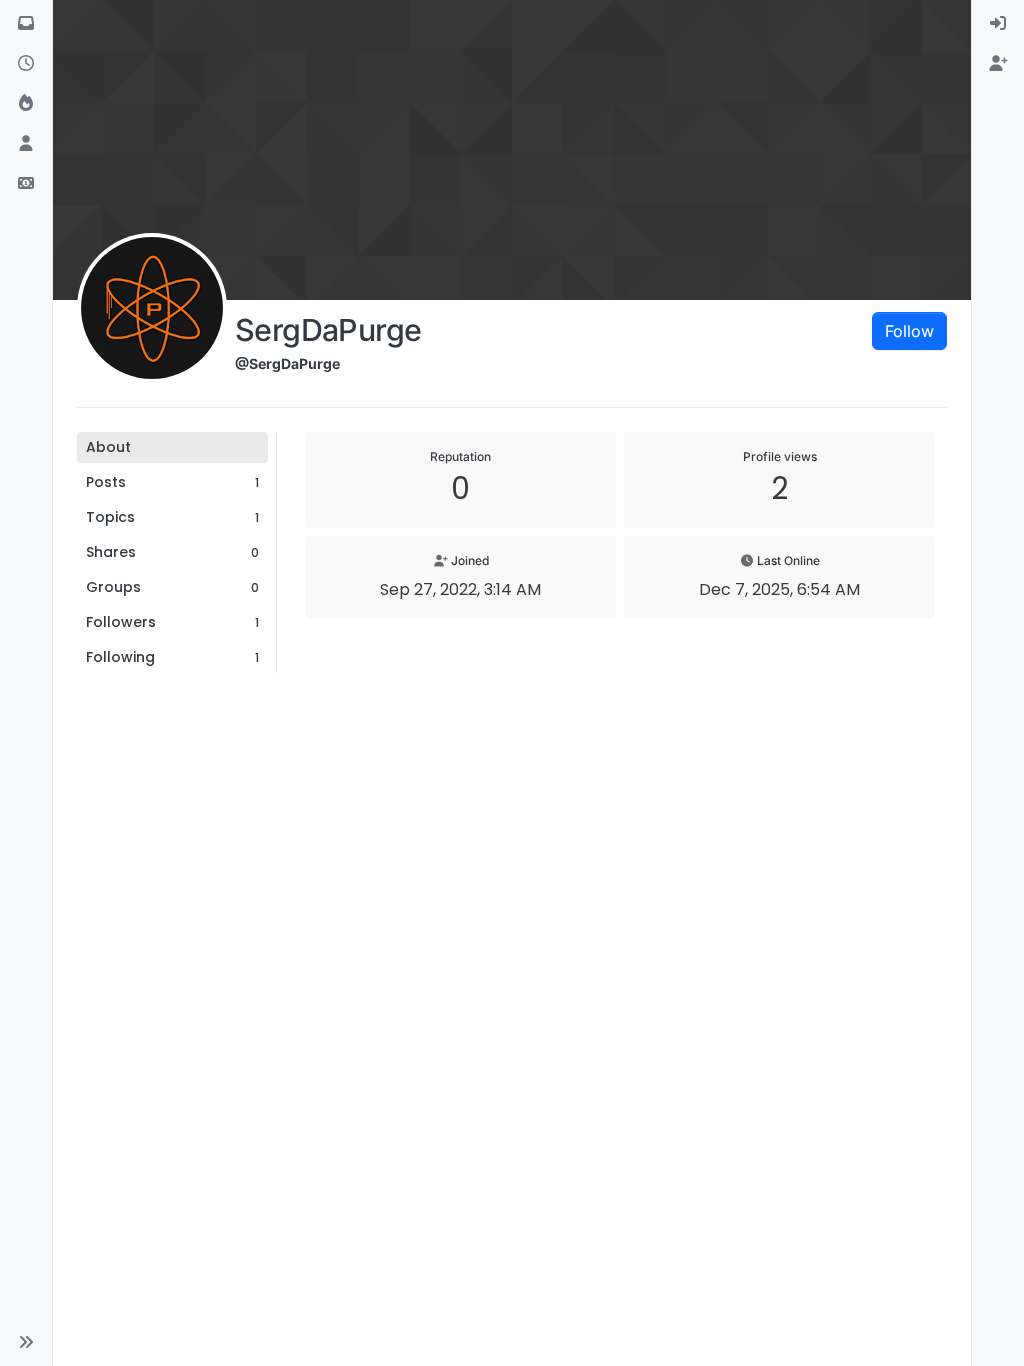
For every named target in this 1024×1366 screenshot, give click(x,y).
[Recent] (26, 64)
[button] (26, 1342)
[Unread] (26, 24)
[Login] (998, 24)
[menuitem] (998, 24)
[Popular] (26, 104)
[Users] (26, 144)
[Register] (998, 64)
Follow (909, 331)
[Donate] (26, 184)
